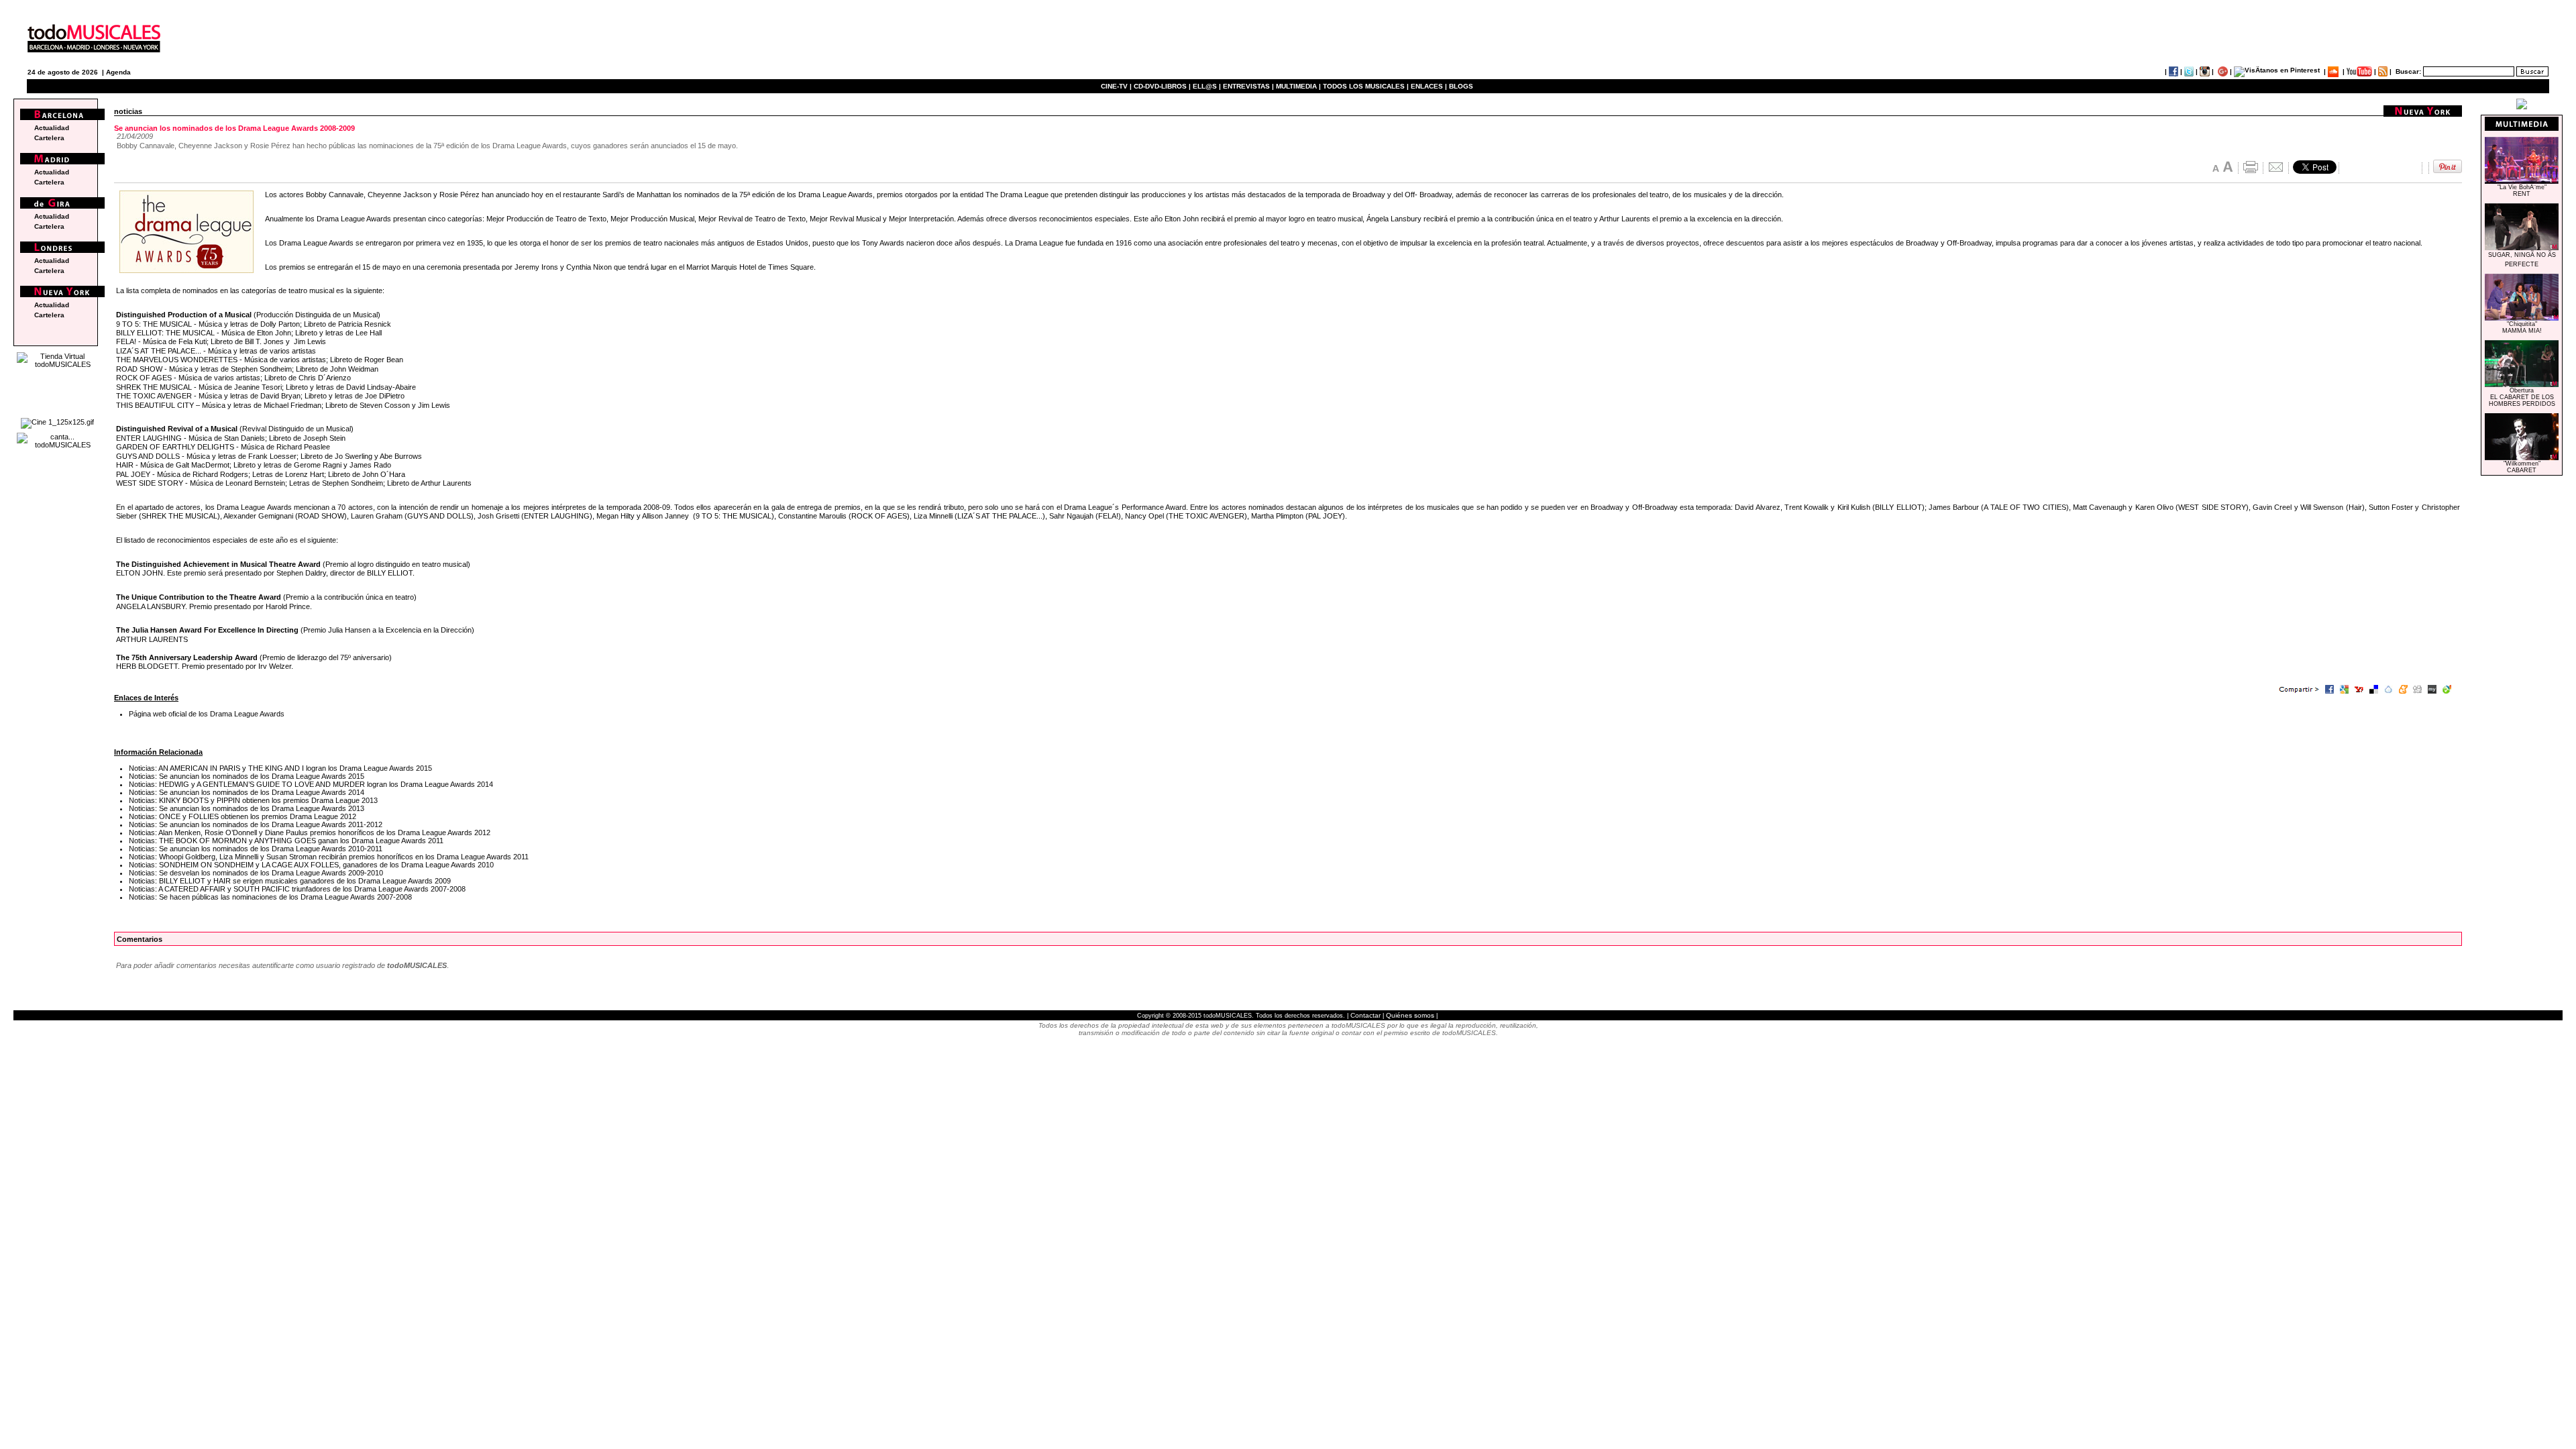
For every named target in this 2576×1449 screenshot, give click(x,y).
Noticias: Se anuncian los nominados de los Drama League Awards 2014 (247, 792)
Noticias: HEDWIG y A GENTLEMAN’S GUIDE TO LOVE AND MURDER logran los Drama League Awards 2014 (311, 784)
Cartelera (49, 138)
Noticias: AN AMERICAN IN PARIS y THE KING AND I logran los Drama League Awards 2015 (280, 768)
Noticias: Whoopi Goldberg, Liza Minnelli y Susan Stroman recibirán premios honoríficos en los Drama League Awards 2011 (329, 857)
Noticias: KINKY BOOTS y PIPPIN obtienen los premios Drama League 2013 (253, 800)
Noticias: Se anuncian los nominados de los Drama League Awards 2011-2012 (256, 824)
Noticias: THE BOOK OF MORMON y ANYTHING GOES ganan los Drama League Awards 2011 (286, 841)
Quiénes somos (1410, 1015)
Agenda (118, 72)
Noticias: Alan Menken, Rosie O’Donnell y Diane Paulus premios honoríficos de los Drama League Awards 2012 (310, 833)
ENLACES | (1429, 86)
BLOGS (1461, 86)
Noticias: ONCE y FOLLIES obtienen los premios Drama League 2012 (243, 816)
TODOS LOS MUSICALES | (1366, 86)
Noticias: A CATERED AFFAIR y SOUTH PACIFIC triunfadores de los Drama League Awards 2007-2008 (297, 889)
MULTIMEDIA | (1298, 86)
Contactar (1365, 1015)
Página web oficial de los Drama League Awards (207, 714)
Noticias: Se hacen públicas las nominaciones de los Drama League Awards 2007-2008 (270, 897)
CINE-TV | (1117, 86)
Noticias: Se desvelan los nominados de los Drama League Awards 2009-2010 (256, 873)
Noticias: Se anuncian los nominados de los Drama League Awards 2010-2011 (256, 849)
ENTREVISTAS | (1248, 86)
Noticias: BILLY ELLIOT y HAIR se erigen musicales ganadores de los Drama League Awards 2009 (290, 881)
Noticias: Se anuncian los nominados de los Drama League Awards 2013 (247, 808)
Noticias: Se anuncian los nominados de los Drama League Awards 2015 (247, 776)
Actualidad (52, 128)
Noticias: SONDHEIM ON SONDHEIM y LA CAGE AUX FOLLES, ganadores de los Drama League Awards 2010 (311, 865)
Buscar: (2408, 71)
